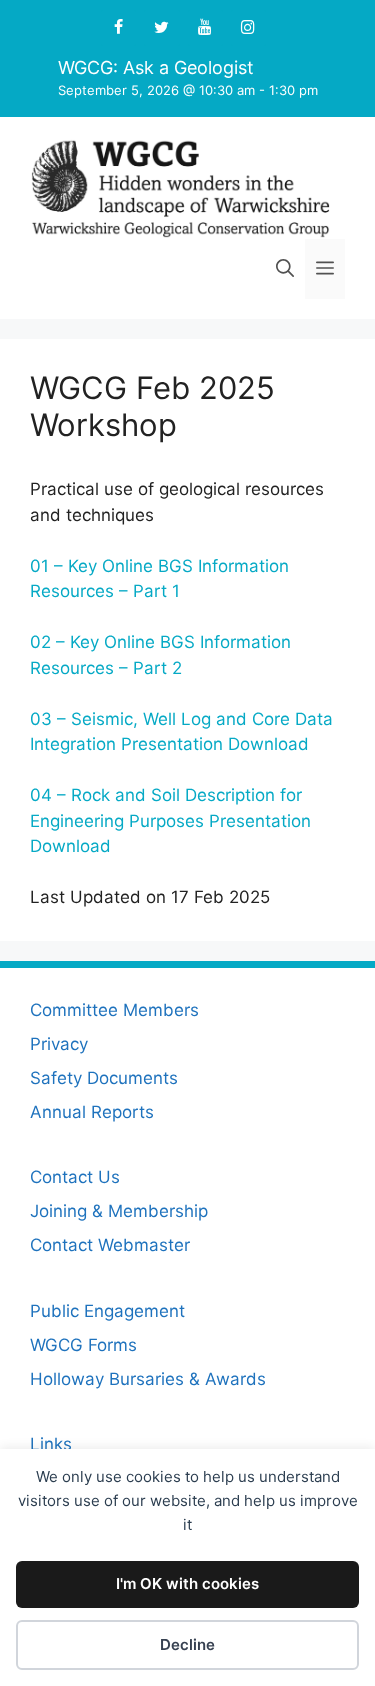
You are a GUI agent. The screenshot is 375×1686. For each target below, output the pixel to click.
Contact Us (75, 1177)
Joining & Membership (119, 1211)
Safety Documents (104, 1078)
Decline (187, 1644)
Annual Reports (92, 1112)
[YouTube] (205, 28)
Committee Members (114, 1010)
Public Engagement (107, 1311)
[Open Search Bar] (285, 269)
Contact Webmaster (110, 1245)
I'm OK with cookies (187, 1583)
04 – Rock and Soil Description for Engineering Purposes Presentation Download (170, 820)
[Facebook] (118, 28)
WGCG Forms (83, 1345)
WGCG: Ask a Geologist (156, 67)
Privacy (59, 1044)
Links (51, 1444)
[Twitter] (161, 28)
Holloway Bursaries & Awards (148, 1379)
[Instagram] (248, 28)
